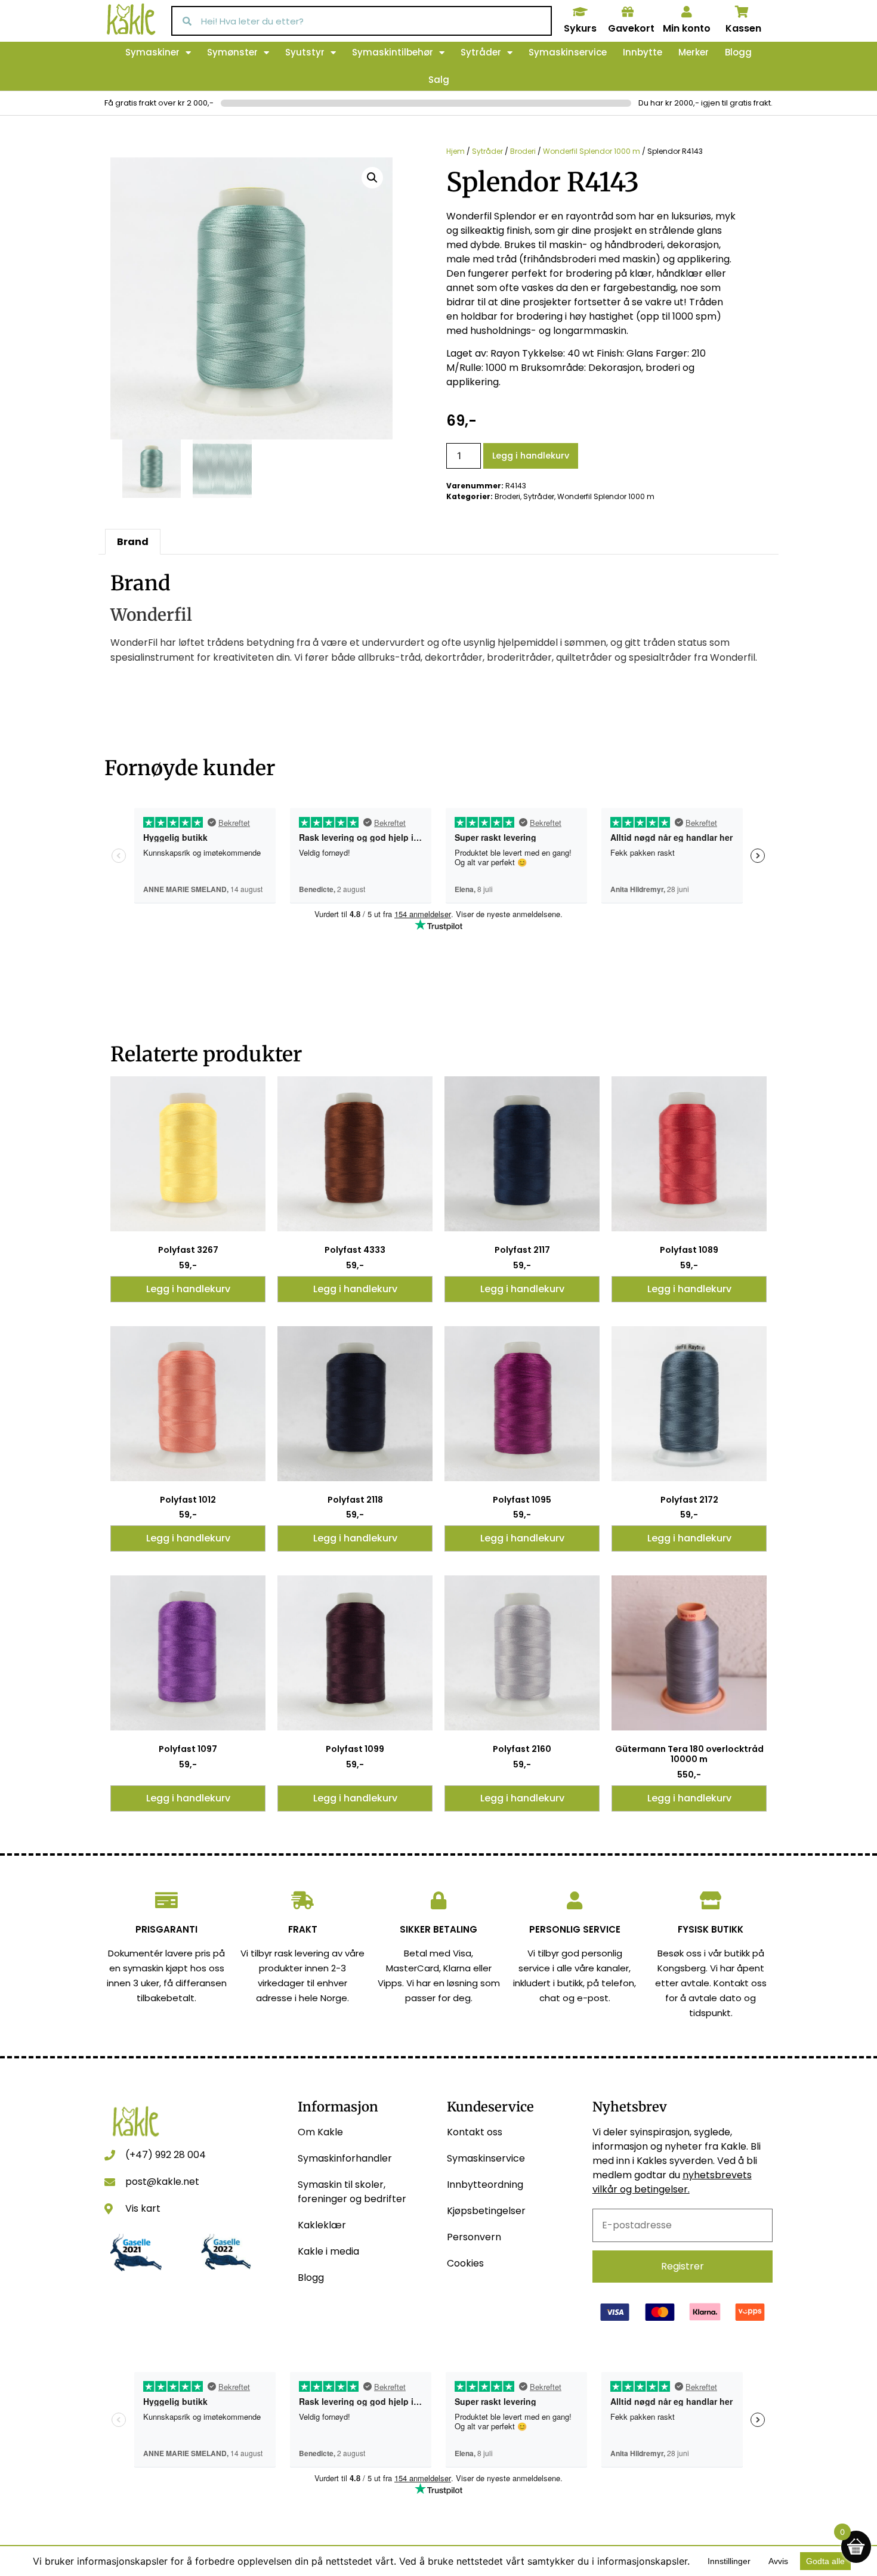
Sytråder (481, 52)
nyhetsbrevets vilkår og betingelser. (672, 2182)
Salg (439, 80)
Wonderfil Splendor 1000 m (592, 151)
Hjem (456, 151)
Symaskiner (152, 52)
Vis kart (143, 2208)
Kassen (743, 28)
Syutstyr (305, 52)
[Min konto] (687, 12)
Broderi (523, 151)
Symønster (232, 52)
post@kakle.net (162, 2182)
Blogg (738, 52)
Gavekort (631, 28)
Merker (694, 52)
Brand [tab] (133, 542)
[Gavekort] (628, 12)
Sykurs (580, 28)
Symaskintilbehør (393, 52)
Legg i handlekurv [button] (188, 1289)
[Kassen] (742, 12)
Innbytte (643, 52)
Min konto (687, 28)
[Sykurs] (580, 12)
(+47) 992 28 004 (166, 2155)
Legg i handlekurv (531, 456)
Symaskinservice (568, 52)
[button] (372, 178)
